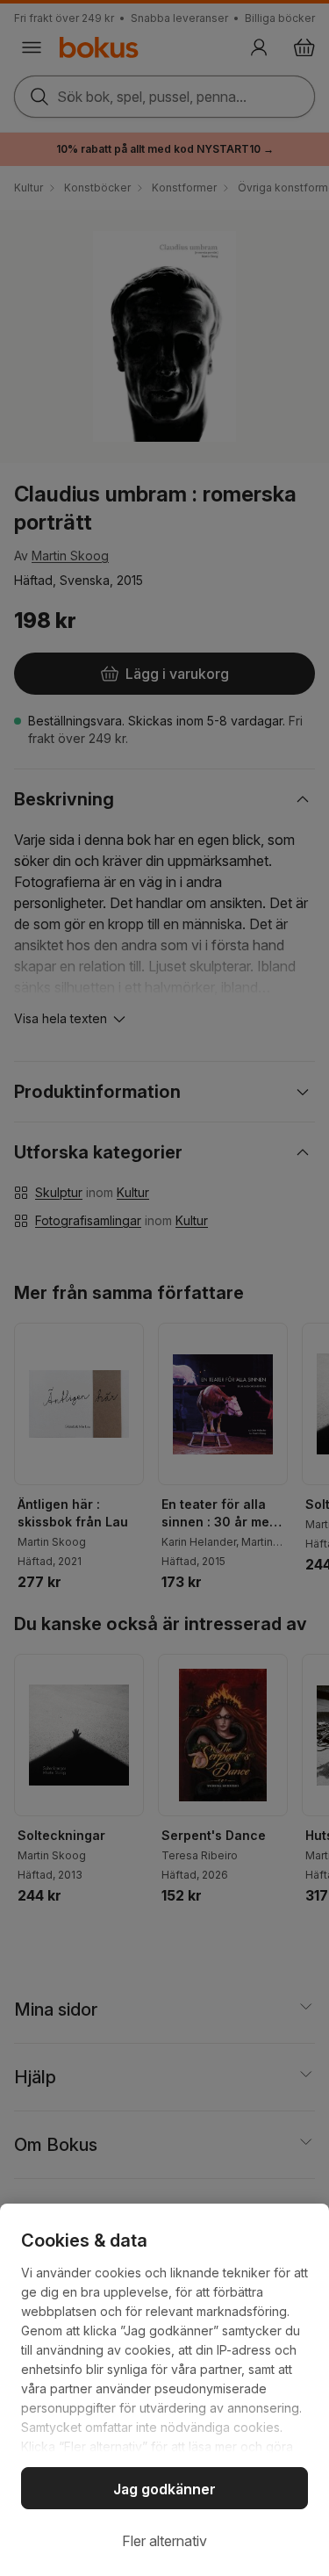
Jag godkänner (164, 2489)
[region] (164, 2390)
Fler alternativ (164, 2541)
